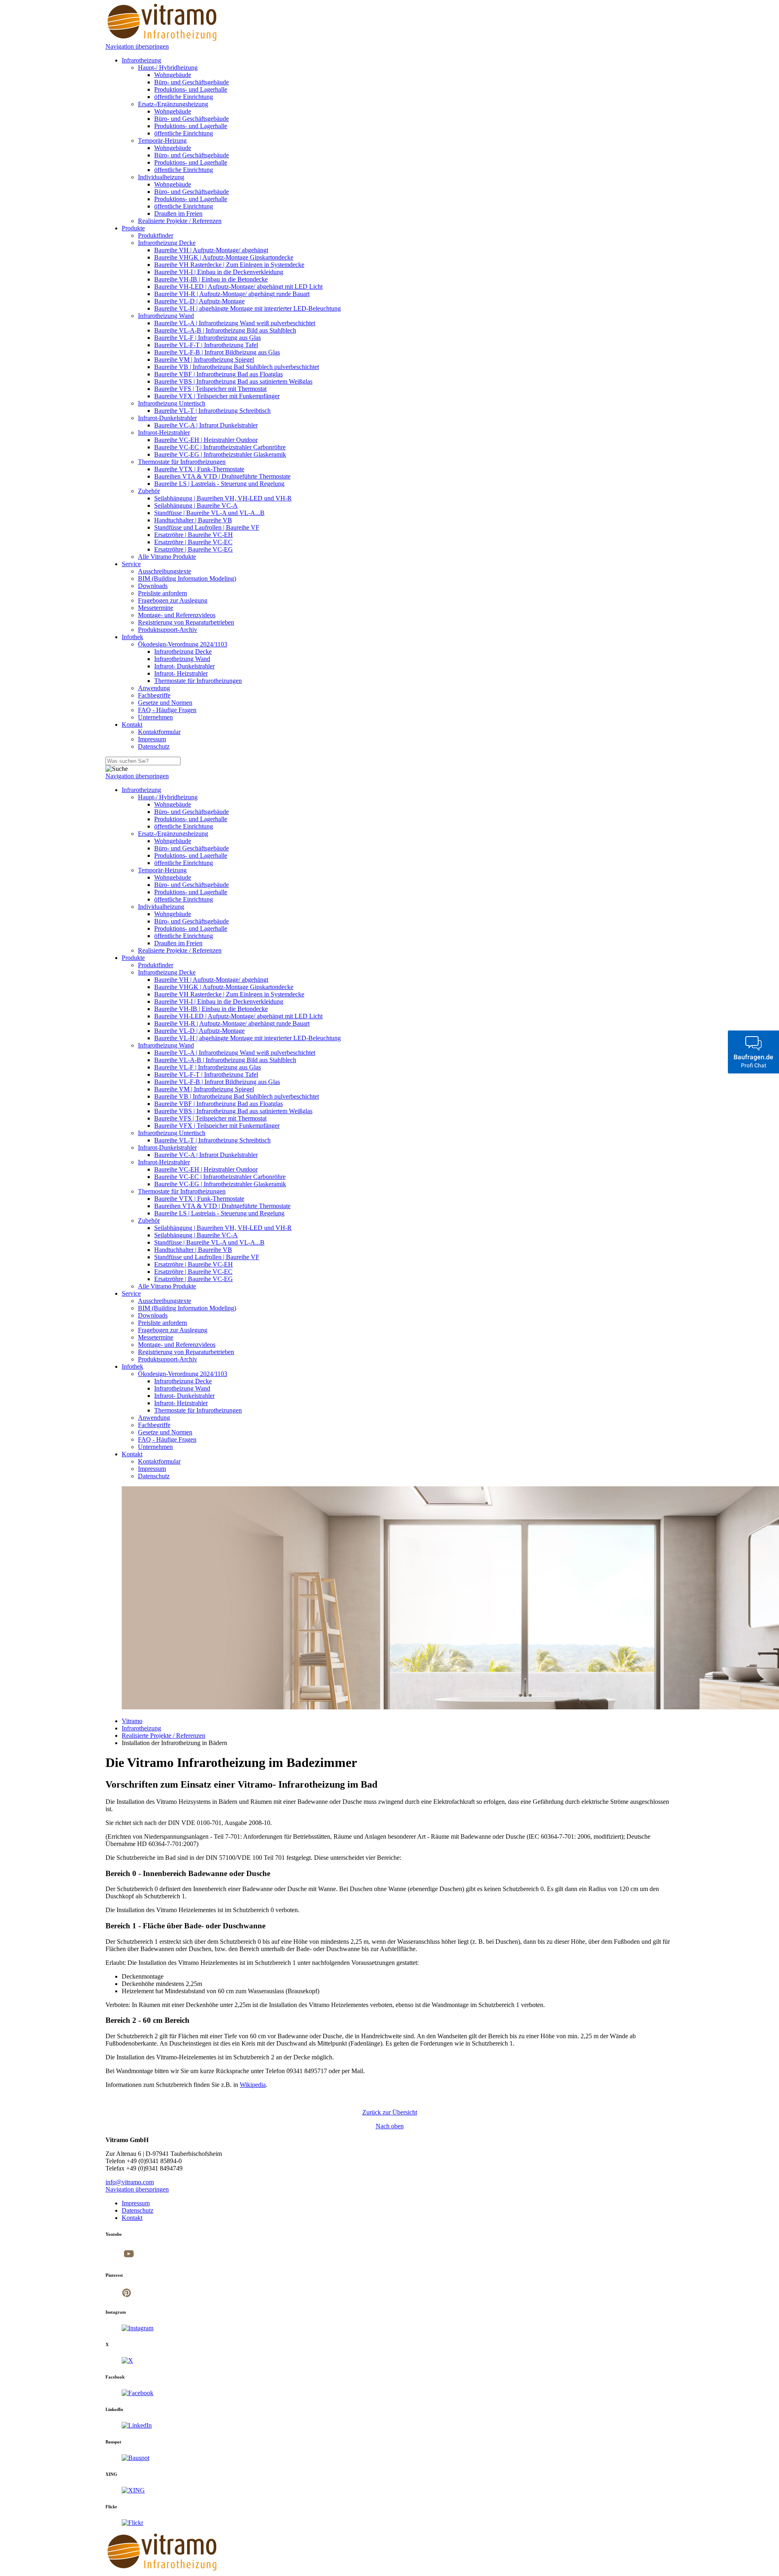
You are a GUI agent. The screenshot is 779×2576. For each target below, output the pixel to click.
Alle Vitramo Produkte (167, 557)
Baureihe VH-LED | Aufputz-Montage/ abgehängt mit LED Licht (238, 287)
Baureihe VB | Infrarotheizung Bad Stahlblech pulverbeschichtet (237, 367)
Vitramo (132, 1721)
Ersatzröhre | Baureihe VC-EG (194, 549)
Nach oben (390, 2126)
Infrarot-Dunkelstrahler (167, 418)
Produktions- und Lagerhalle (191, 89)
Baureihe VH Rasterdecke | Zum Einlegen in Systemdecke (229, 265)
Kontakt (132, 724)
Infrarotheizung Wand (166, 316)
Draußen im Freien (178, 214)
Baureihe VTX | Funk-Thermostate (199, 469)
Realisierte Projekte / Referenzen (180, 221)
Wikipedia (253, 2085)
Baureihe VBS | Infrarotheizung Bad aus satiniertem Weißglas (233, 381)
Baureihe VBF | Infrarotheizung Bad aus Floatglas (218, 374)
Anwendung (154, 688)
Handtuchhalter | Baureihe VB (193, 520)
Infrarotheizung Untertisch (172, 403)
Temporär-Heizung (162, 141)
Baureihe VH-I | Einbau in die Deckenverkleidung (219, 272)
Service (131, 564)
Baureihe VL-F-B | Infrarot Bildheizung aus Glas (217, 352)
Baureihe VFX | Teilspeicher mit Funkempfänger (217, 396)
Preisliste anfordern (162, 593)
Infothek (132, 637)
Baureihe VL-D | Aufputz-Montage (199, 301)
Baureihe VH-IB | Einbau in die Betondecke (211, 279)
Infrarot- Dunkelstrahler (184, 666)
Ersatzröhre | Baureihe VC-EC (193, 542)
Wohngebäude (173, 75)
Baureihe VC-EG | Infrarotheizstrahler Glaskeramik (220, 454)
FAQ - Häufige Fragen (167, 710)
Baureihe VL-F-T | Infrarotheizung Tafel (206, 345)
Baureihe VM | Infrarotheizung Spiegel (204, 360)
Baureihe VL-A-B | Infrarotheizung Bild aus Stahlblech (225, 330)
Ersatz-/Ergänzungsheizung (173, 104)
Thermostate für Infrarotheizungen (182, 462)
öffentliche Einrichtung (184, 97)
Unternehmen (155, 717)
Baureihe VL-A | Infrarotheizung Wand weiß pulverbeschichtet (235, 323)
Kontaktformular (159, 732)
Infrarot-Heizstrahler (164, 433)
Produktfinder (156, 235)
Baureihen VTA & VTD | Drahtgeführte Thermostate (222, 476)
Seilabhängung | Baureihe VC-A (196, 506)
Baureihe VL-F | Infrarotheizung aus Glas (208, 338)
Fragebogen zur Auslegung (173, 600)
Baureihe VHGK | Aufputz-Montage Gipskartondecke (224, 257)
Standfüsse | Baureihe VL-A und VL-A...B (209, 513)
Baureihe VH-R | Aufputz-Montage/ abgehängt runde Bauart (232, 294)
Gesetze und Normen (165, 703)
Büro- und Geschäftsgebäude (192, 82)
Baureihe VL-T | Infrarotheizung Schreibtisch (212, 411)
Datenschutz (154, 746)
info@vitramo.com (130, 2182)
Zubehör (149, 491)
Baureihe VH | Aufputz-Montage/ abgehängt (211, 250)
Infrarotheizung (141, 60)
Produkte (133, 228)
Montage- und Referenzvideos (177, 615)
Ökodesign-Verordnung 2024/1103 (183, 644)
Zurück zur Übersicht (390, 2112)
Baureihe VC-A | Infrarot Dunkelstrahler (206, 425)
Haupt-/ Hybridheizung (168, 68)
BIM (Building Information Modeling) (187, 579)
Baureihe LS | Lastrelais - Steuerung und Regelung (219, 484)
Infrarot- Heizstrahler (181, 673)
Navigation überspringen (137, 46)
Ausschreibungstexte (165, 571)
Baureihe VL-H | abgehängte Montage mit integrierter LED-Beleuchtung (247, 308)
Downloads (153, 586)
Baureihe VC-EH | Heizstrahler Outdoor (206, 440)
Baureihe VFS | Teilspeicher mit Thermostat (210, 389)
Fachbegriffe (154, 695)
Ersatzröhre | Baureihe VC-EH (194, 535)
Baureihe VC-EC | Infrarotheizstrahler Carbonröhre (220, 447)
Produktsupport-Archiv (168, 630)
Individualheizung (161, 177)
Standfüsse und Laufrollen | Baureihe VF (207, 527)
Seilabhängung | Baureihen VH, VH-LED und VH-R (223, 498)
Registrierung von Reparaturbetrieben (186, 622)
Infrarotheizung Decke (167, 243)
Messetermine (156, 608)
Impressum (152, 739)
